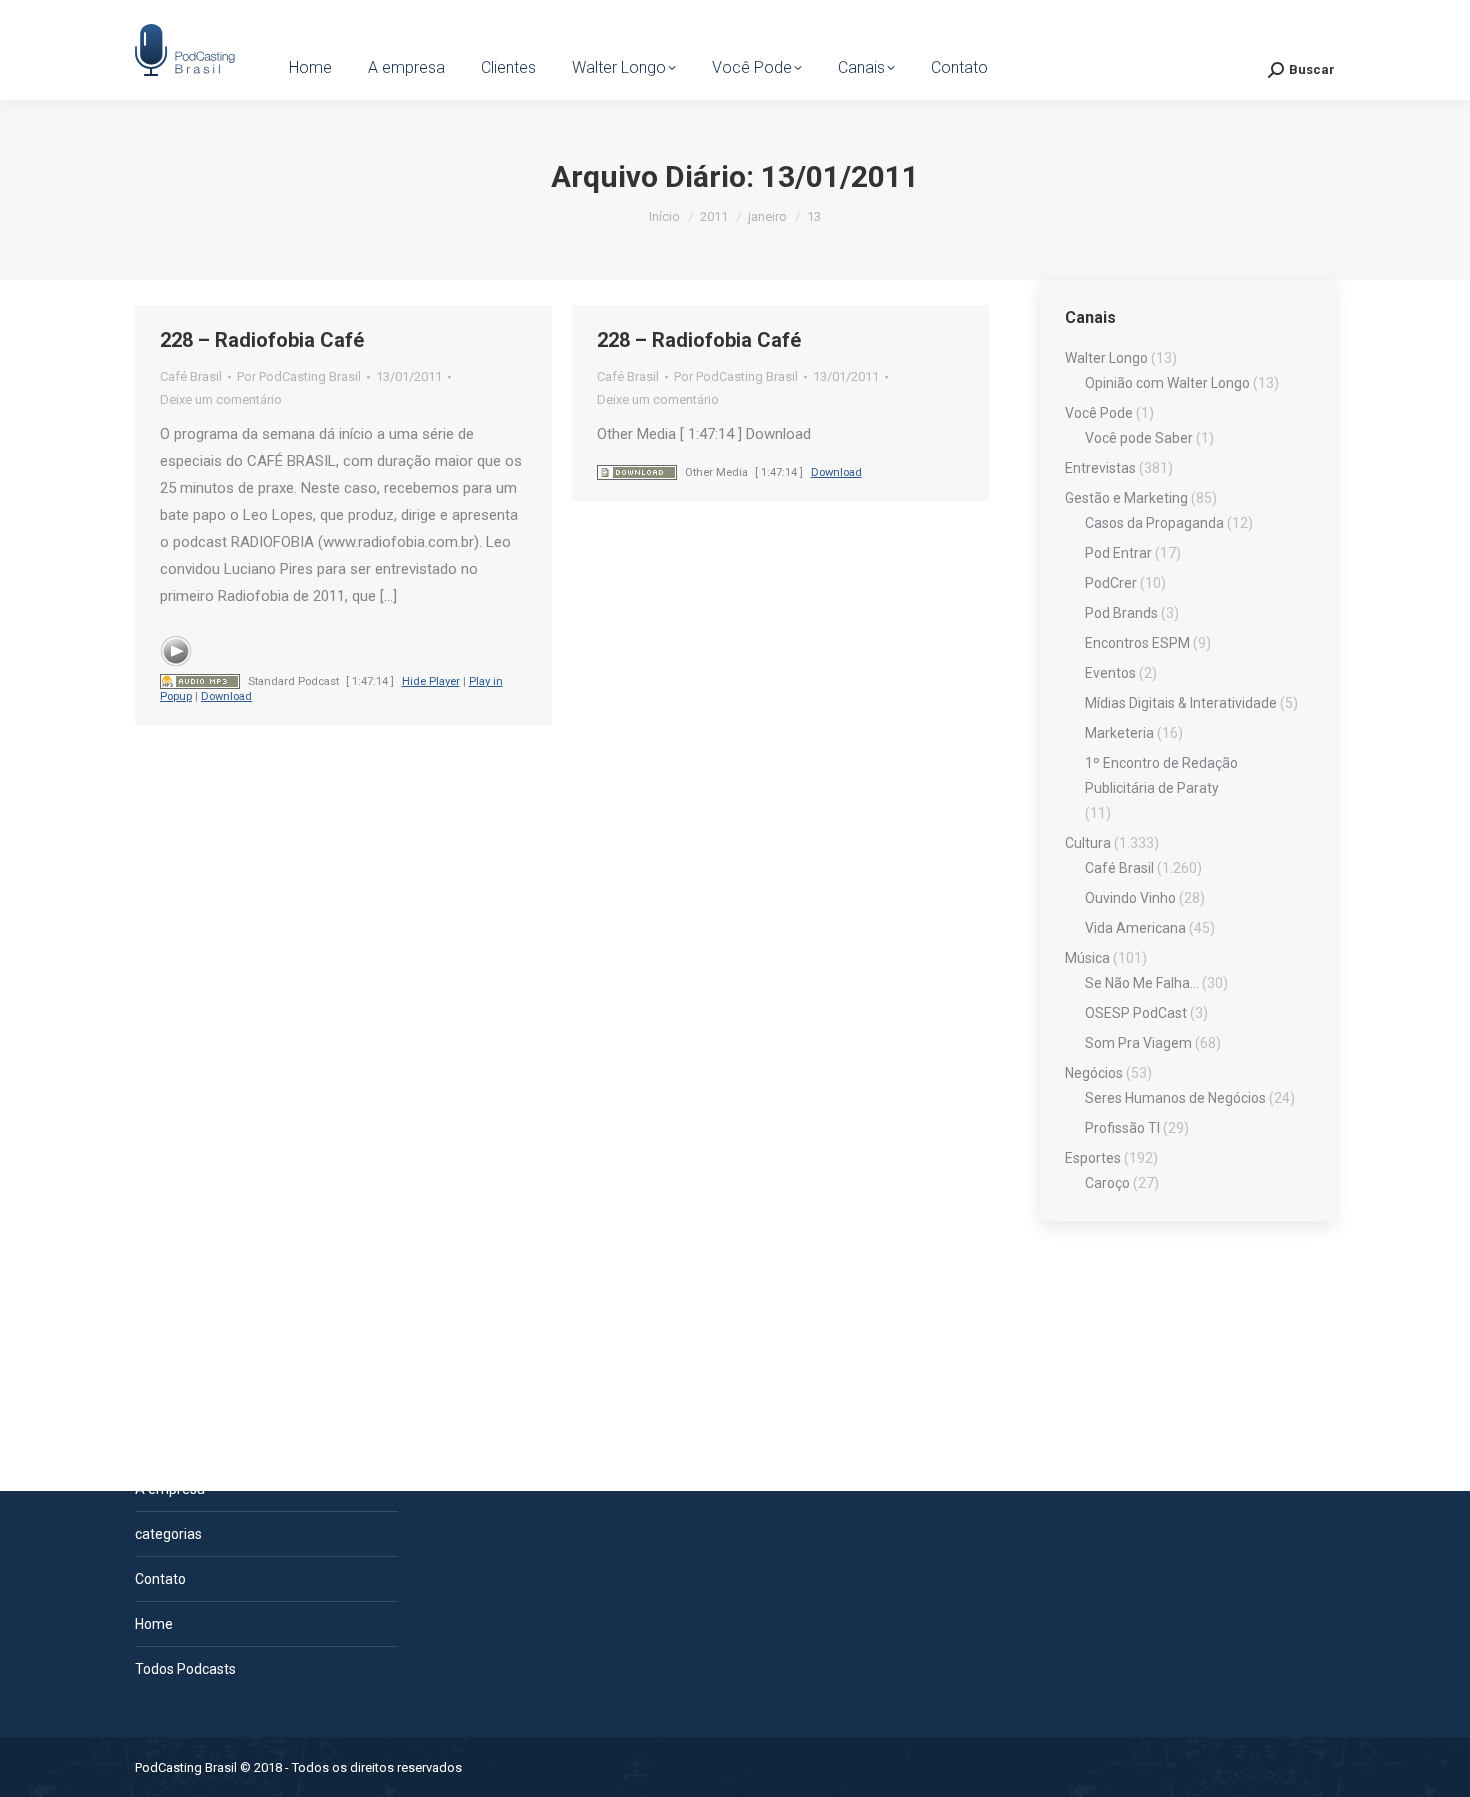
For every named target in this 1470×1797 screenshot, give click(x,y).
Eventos (1110, 673)
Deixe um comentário (221, 399)
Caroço (1107, 1183)
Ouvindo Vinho (1130, 898)
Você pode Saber (1139, 438)
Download (226, 696)
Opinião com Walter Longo (1167, 383)
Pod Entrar (1118, 553)
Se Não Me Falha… (1142, 983)
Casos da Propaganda (1154, 523)
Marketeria (1119, 733)
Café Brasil (191, 376)
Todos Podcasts (185, 1669)
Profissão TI (1122, 1128)
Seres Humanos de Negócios (1175, 1098)
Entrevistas (1100, 468)
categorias (168, 1534)
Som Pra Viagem (1138, 1043)
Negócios (1094, 1073)
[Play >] (176, 651)
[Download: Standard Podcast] (200, 681)
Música (1087, 958)
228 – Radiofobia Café (262, 340)
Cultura (1088, 843)
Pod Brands (1121, 613)
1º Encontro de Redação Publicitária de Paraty (1161, 775)
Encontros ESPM (1137, 643)
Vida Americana (1135, 928)
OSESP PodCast (1136, 1013)
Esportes (1093, 1158)
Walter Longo (1106, 358)
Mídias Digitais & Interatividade (1181, 703)
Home (154, 1624)
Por (299, 376)
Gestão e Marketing (1126, 498)
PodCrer (1111, 583)
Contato (160, 1579)
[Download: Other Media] (637, 472)
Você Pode (1099, 413)
